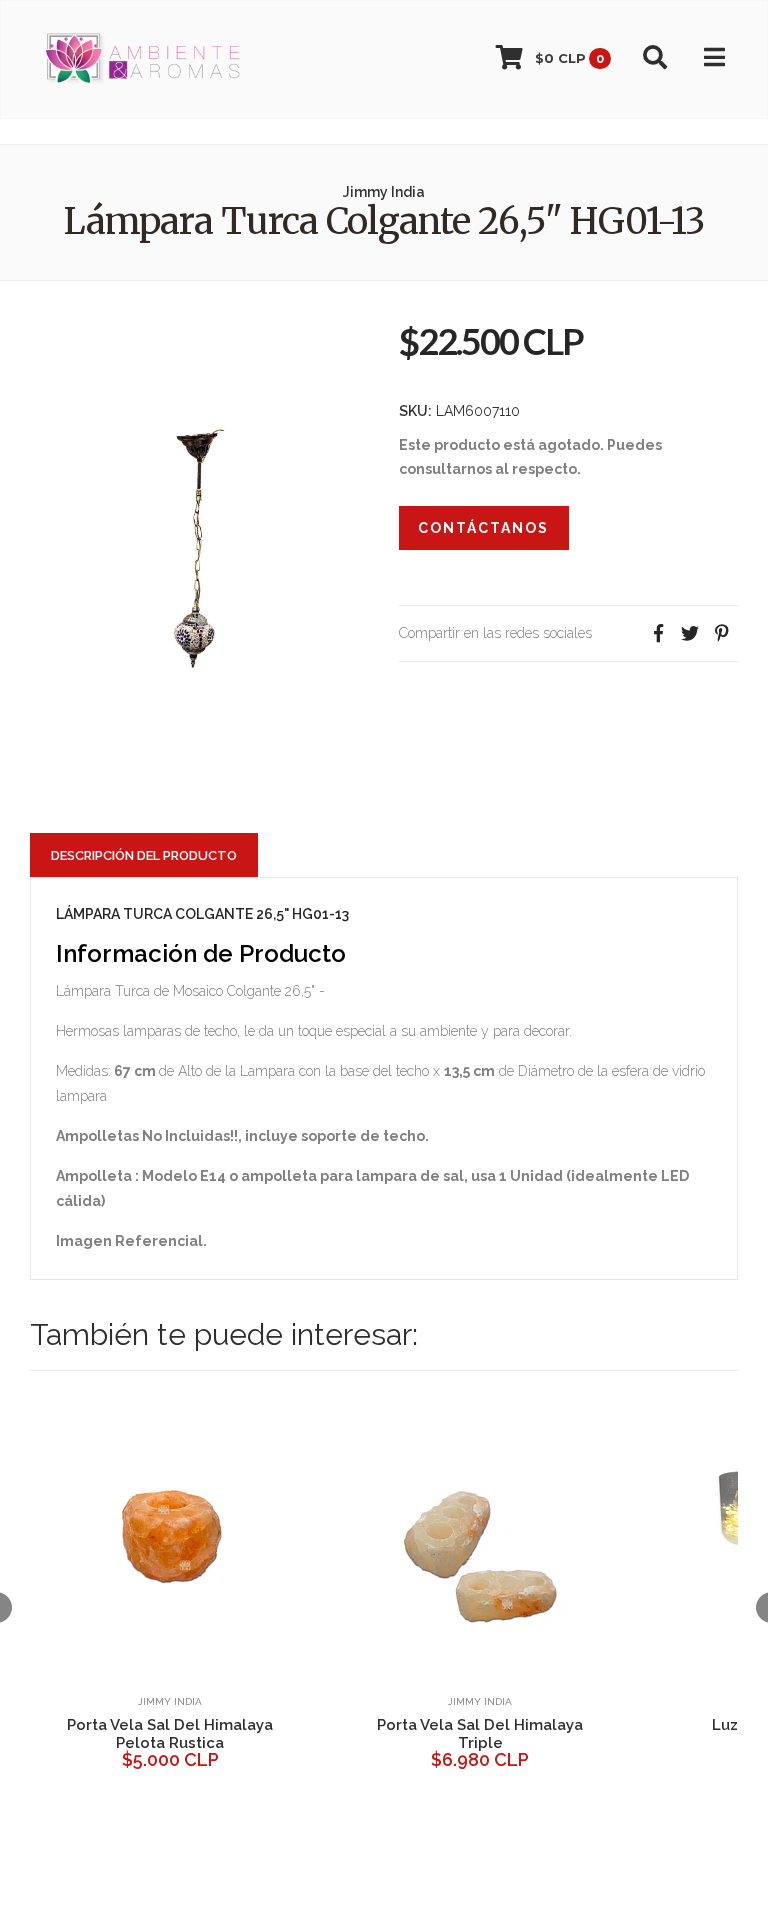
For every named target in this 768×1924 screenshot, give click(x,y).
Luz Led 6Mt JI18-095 (241, 1725)
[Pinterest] (722, 633)
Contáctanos (483, 528)
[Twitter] (690, 633)
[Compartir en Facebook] (658, 633)
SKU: (415, 411)
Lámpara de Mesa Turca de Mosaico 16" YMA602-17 (551, 1734)
